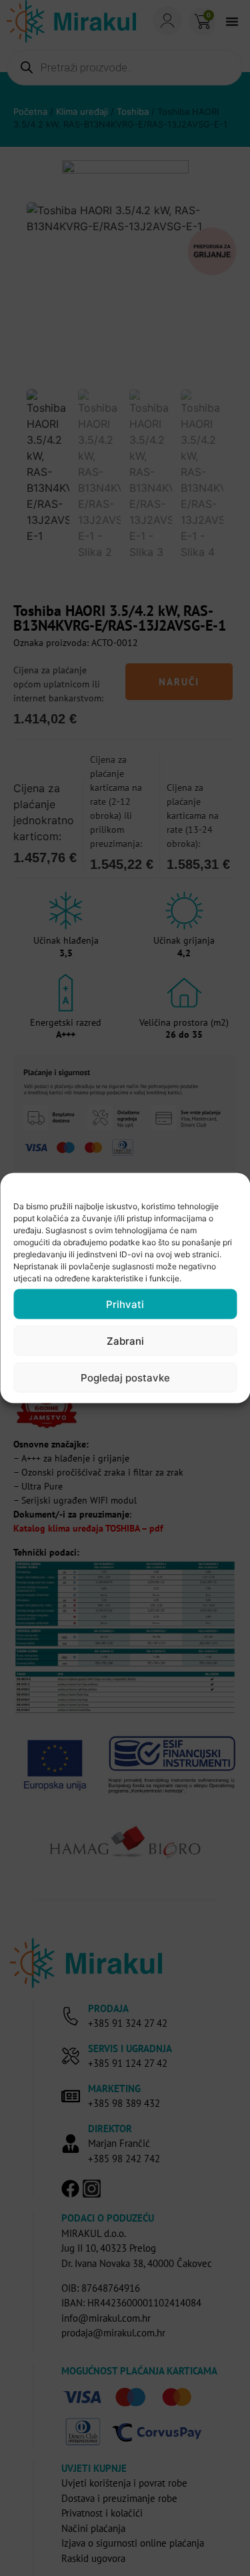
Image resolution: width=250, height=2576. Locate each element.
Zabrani (125, 1340)
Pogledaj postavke (125, 1377)
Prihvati (125, 1304)
